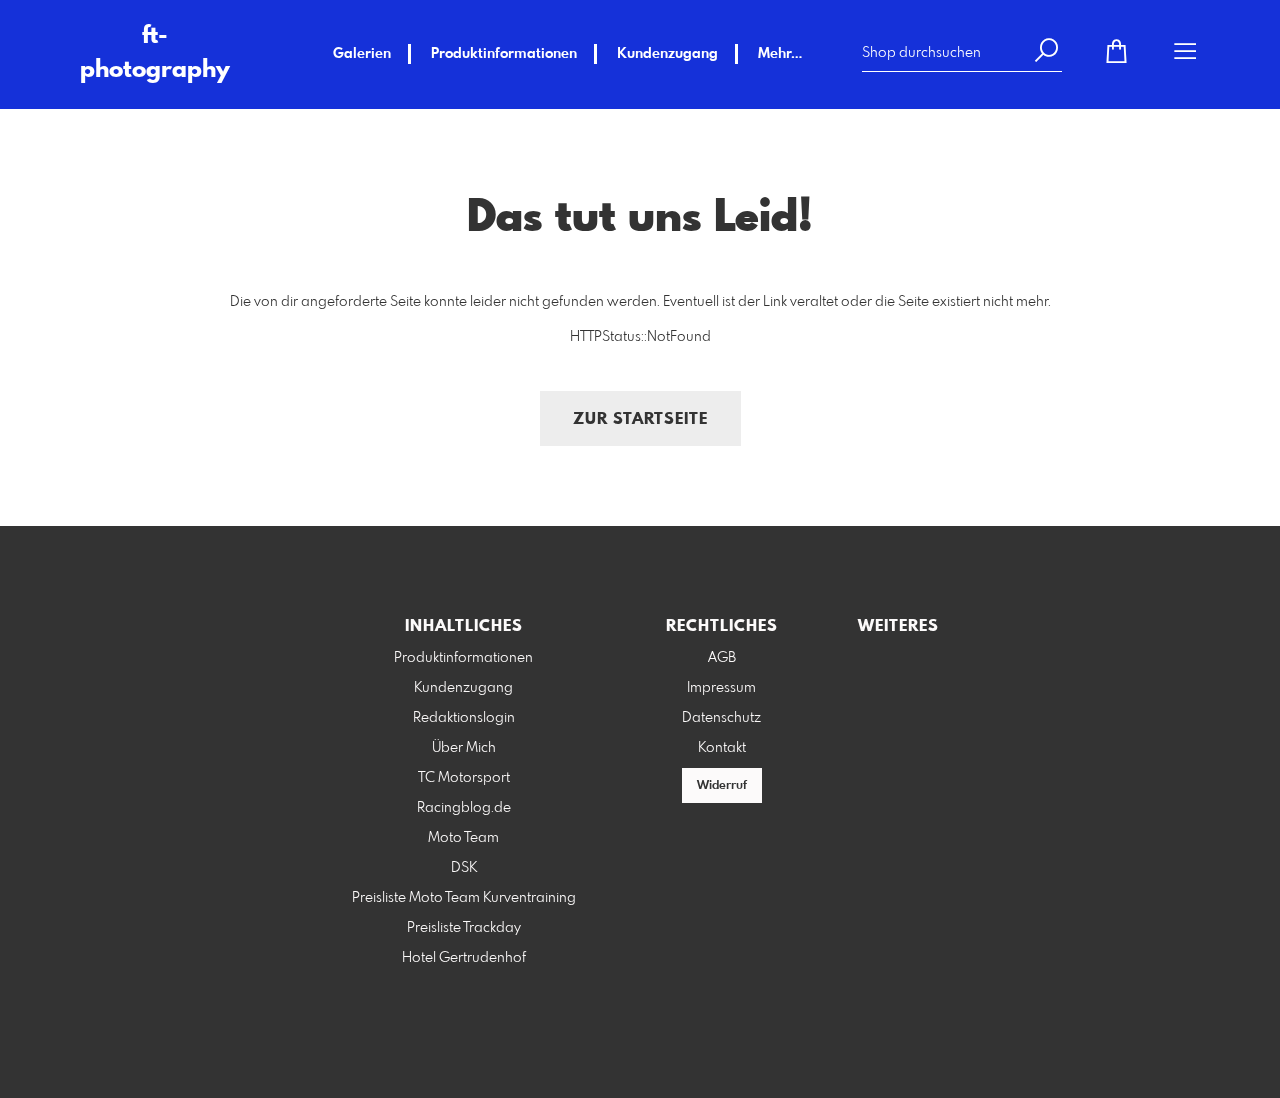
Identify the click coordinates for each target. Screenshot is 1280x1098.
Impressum (721, 688)
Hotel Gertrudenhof (464, 958)
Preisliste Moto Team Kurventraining (464, 898)
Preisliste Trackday (464, 928)
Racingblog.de (464, 808)
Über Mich (464, 748)
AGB (722, 658)
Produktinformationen (504, 54)
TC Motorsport (464, 778)
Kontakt (722, 748)
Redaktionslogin (464, 718)
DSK (464, 868)
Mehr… (780, 54)
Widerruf (722, 786)
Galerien (362, 54)
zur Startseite (640, 419)
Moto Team (463, 838)
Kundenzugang (667, 54)
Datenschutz (721, 718)
